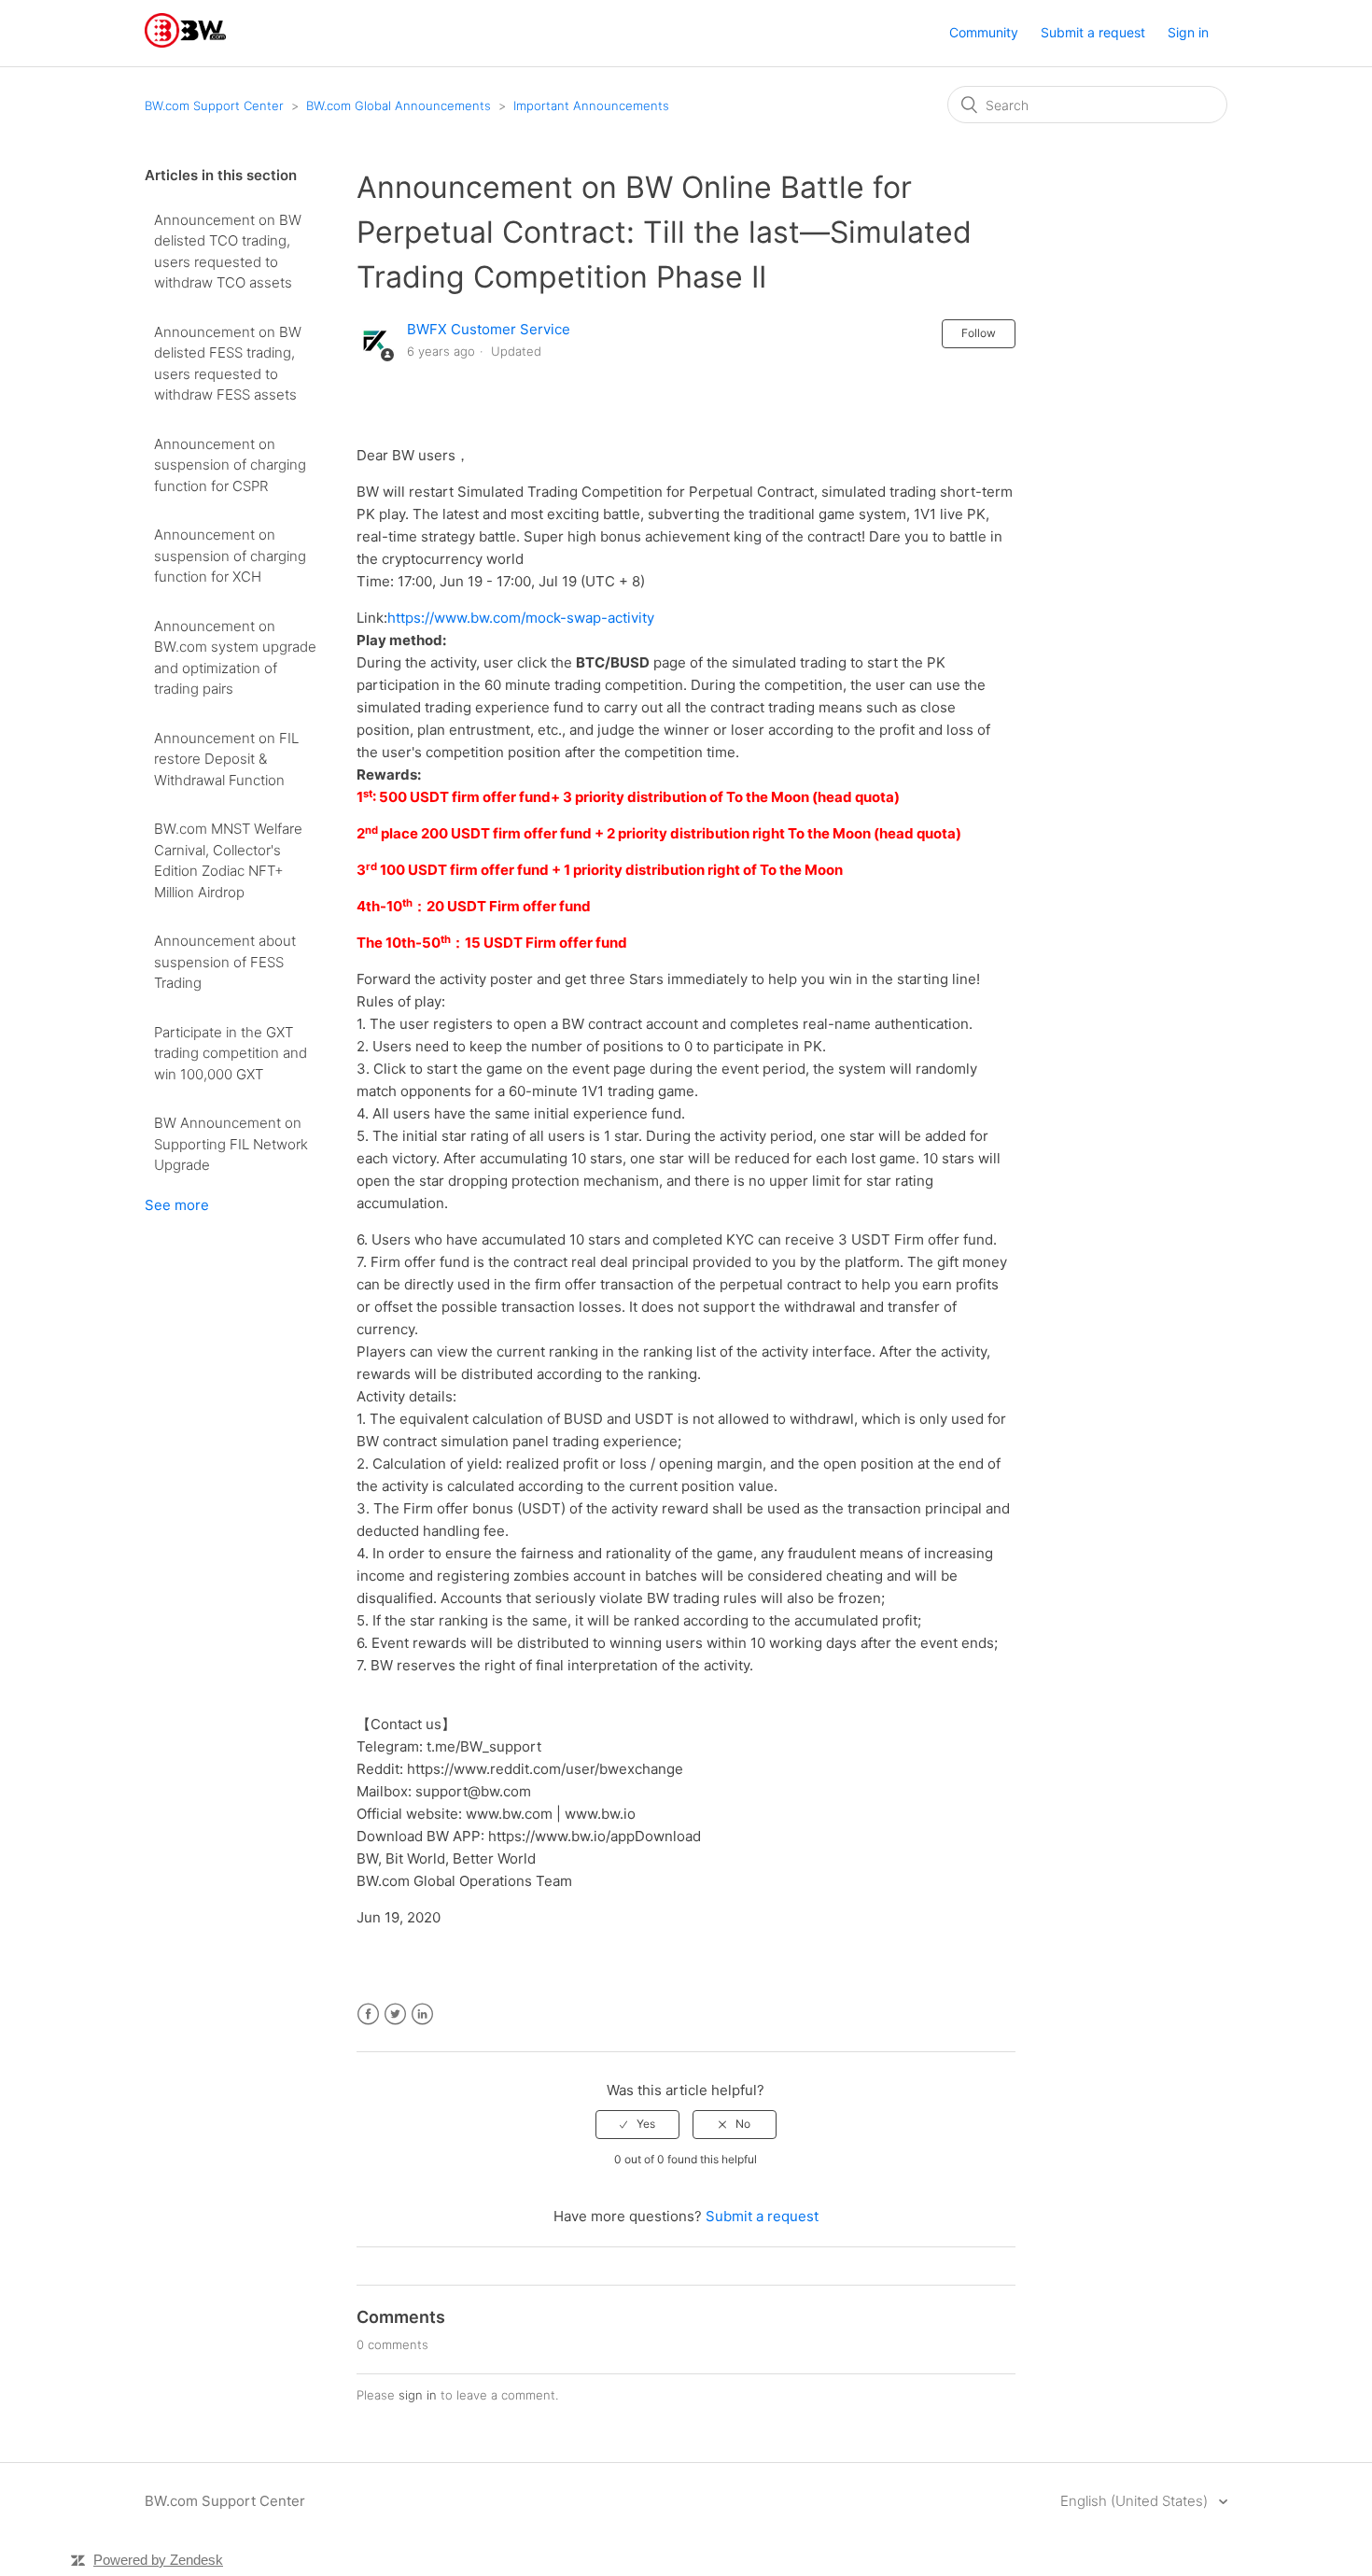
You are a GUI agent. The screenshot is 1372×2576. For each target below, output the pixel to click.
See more (177, 1205)
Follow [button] (979, 333)
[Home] (185, 42)
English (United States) (1136, 2501)
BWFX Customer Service (489, 329)
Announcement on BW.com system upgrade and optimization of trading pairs (235, 658)
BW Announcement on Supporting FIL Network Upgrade (231, 1144)
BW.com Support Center (214, 106)
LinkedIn (422, 2014)
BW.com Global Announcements (399, 106)
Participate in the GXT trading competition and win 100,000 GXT (231, 1053)
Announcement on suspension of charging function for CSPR (230, 465)
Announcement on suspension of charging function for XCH (230, 556)
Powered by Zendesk (158, 2560)
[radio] (637, 2124)
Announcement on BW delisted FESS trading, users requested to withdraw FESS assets (228, 364)
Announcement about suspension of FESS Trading (225, 962)
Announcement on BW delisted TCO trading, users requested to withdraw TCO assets (228, 252)
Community (984, 32)
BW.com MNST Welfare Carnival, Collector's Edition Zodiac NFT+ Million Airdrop (228, 860)
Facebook (368, 2014)
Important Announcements (591, 106)
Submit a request (1093, 32)
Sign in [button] (1188, 32)
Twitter (395, 2014)
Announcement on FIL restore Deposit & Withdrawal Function (226, 759)
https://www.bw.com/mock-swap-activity (521, 618)
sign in (418, 2395)
